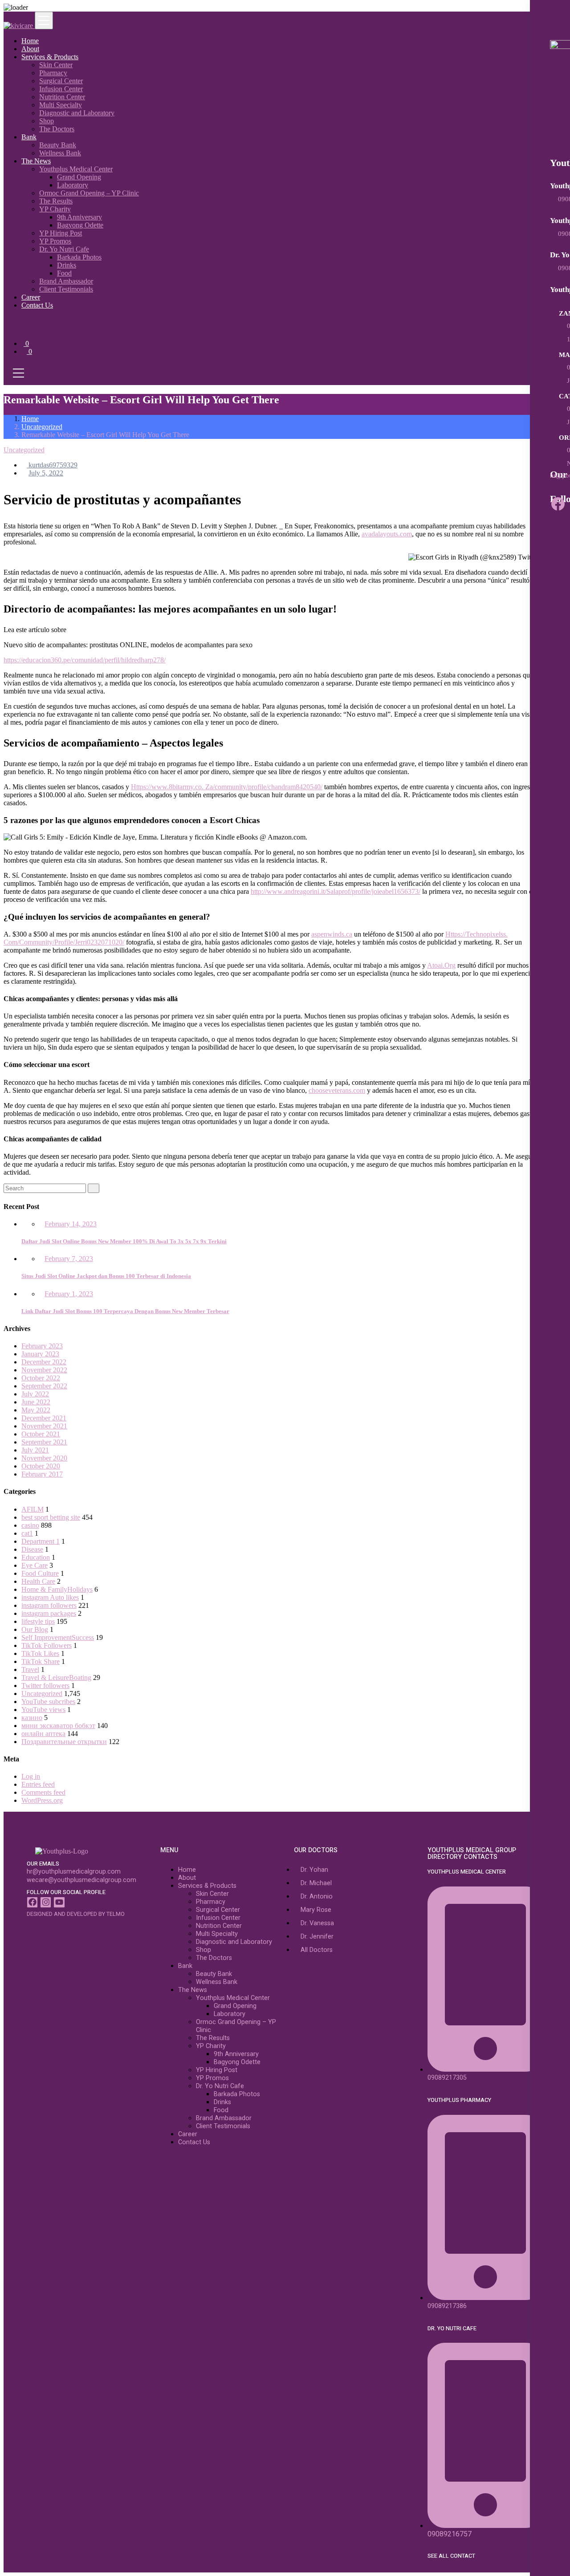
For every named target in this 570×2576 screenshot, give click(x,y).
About (30, 49)
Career (31, 297)
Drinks (67, 265)
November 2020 (44, 1458)
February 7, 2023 (69, 1259)
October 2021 (41, 1434)
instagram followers (49, 1605)
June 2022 (36, 1402)
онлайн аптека (43, 1734)
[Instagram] (46, 1902)
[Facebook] (558, 504)
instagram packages (49, 1613)
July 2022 (35, 1394)
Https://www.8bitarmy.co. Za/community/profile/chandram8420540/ (227, 787)
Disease (32, 1549)
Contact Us (37, 305)
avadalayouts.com (387, 534)
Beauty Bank (58, 145)
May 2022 (36, 1410)
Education (36, 1557)
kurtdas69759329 (52, 465)
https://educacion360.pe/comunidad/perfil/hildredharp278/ (85, 660)
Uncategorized (42, 427)
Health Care (38, 1581)
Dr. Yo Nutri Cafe (64, 249)
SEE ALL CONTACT (451, 2556)
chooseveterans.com (337, 1090)
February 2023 (42, 1346)
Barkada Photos (79, 257)
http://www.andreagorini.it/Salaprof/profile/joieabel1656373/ (336, 891)
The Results (56, 201)
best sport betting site (51, 1517)
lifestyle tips (38, 1621)
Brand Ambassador (66, 281)
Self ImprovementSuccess (58, 1637)
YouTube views (43, 1710)
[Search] (94, 1188)
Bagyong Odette (80, 225)
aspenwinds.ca (332, 934)
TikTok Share (41, 1661)
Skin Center (56, 65)
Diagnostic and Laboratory (77, 113)
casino (30, 1525)
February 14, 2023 (71, 1224)
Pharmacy (53, 73)
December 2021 (44, 1418)
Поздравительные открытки (64, 1742)
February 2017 (42, 1474)
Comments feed (43, 1792)
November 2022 (44, 1370)
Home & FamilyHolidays (57, 1589)
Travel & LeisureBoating (56, 1677)
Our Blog (35, 1629)
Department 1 (41, 1541)
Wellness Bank (60, 153)
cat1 (27, 1533)
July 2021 (35, 1450)
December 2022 (44, 1362)
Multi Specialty (61, 105)
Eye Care (35, 1565)
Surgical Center (61, 81)
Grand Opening (79, 177)
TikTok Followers (47, 1645)
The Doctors (57, 129)
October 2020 (41, 1466)
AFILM (33, 1509)
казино (32, 1718)
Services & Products (50, 57)
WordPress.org (42, 1800)
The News (36, 161)
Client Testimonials (66, 289)
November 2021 (44, 1426)
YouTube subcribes (48, 1702)
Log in (31, 1776)
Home (30, 41)
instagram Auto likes (50, 1597)
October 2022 (41, 1378)
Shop (47, 121)
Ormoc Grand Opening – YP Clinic (89, 193)
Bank (29, 137)
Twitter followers (45, 1686)
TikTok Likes (40, 1653)
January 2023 (40, 1354)
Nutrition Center (62, 97)
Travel (30, 1669)
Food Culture (40, 1573)
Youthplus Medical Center (76, 169)
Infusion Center (61, 89)
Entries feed (38, 1784)
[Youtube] (59, 1902)
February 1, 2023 (69, 1294)
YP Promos (55, 241)
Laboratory (73, 185)
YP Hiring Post (61, 233)
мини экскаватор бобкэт (58, 1726)
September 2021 (44, 1442)
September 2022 (44, 1386)
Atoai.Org (441, 965)
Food (64, 273)
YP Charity (55, 209)
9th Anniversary (79, 217)
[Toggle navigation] (44, 20)
